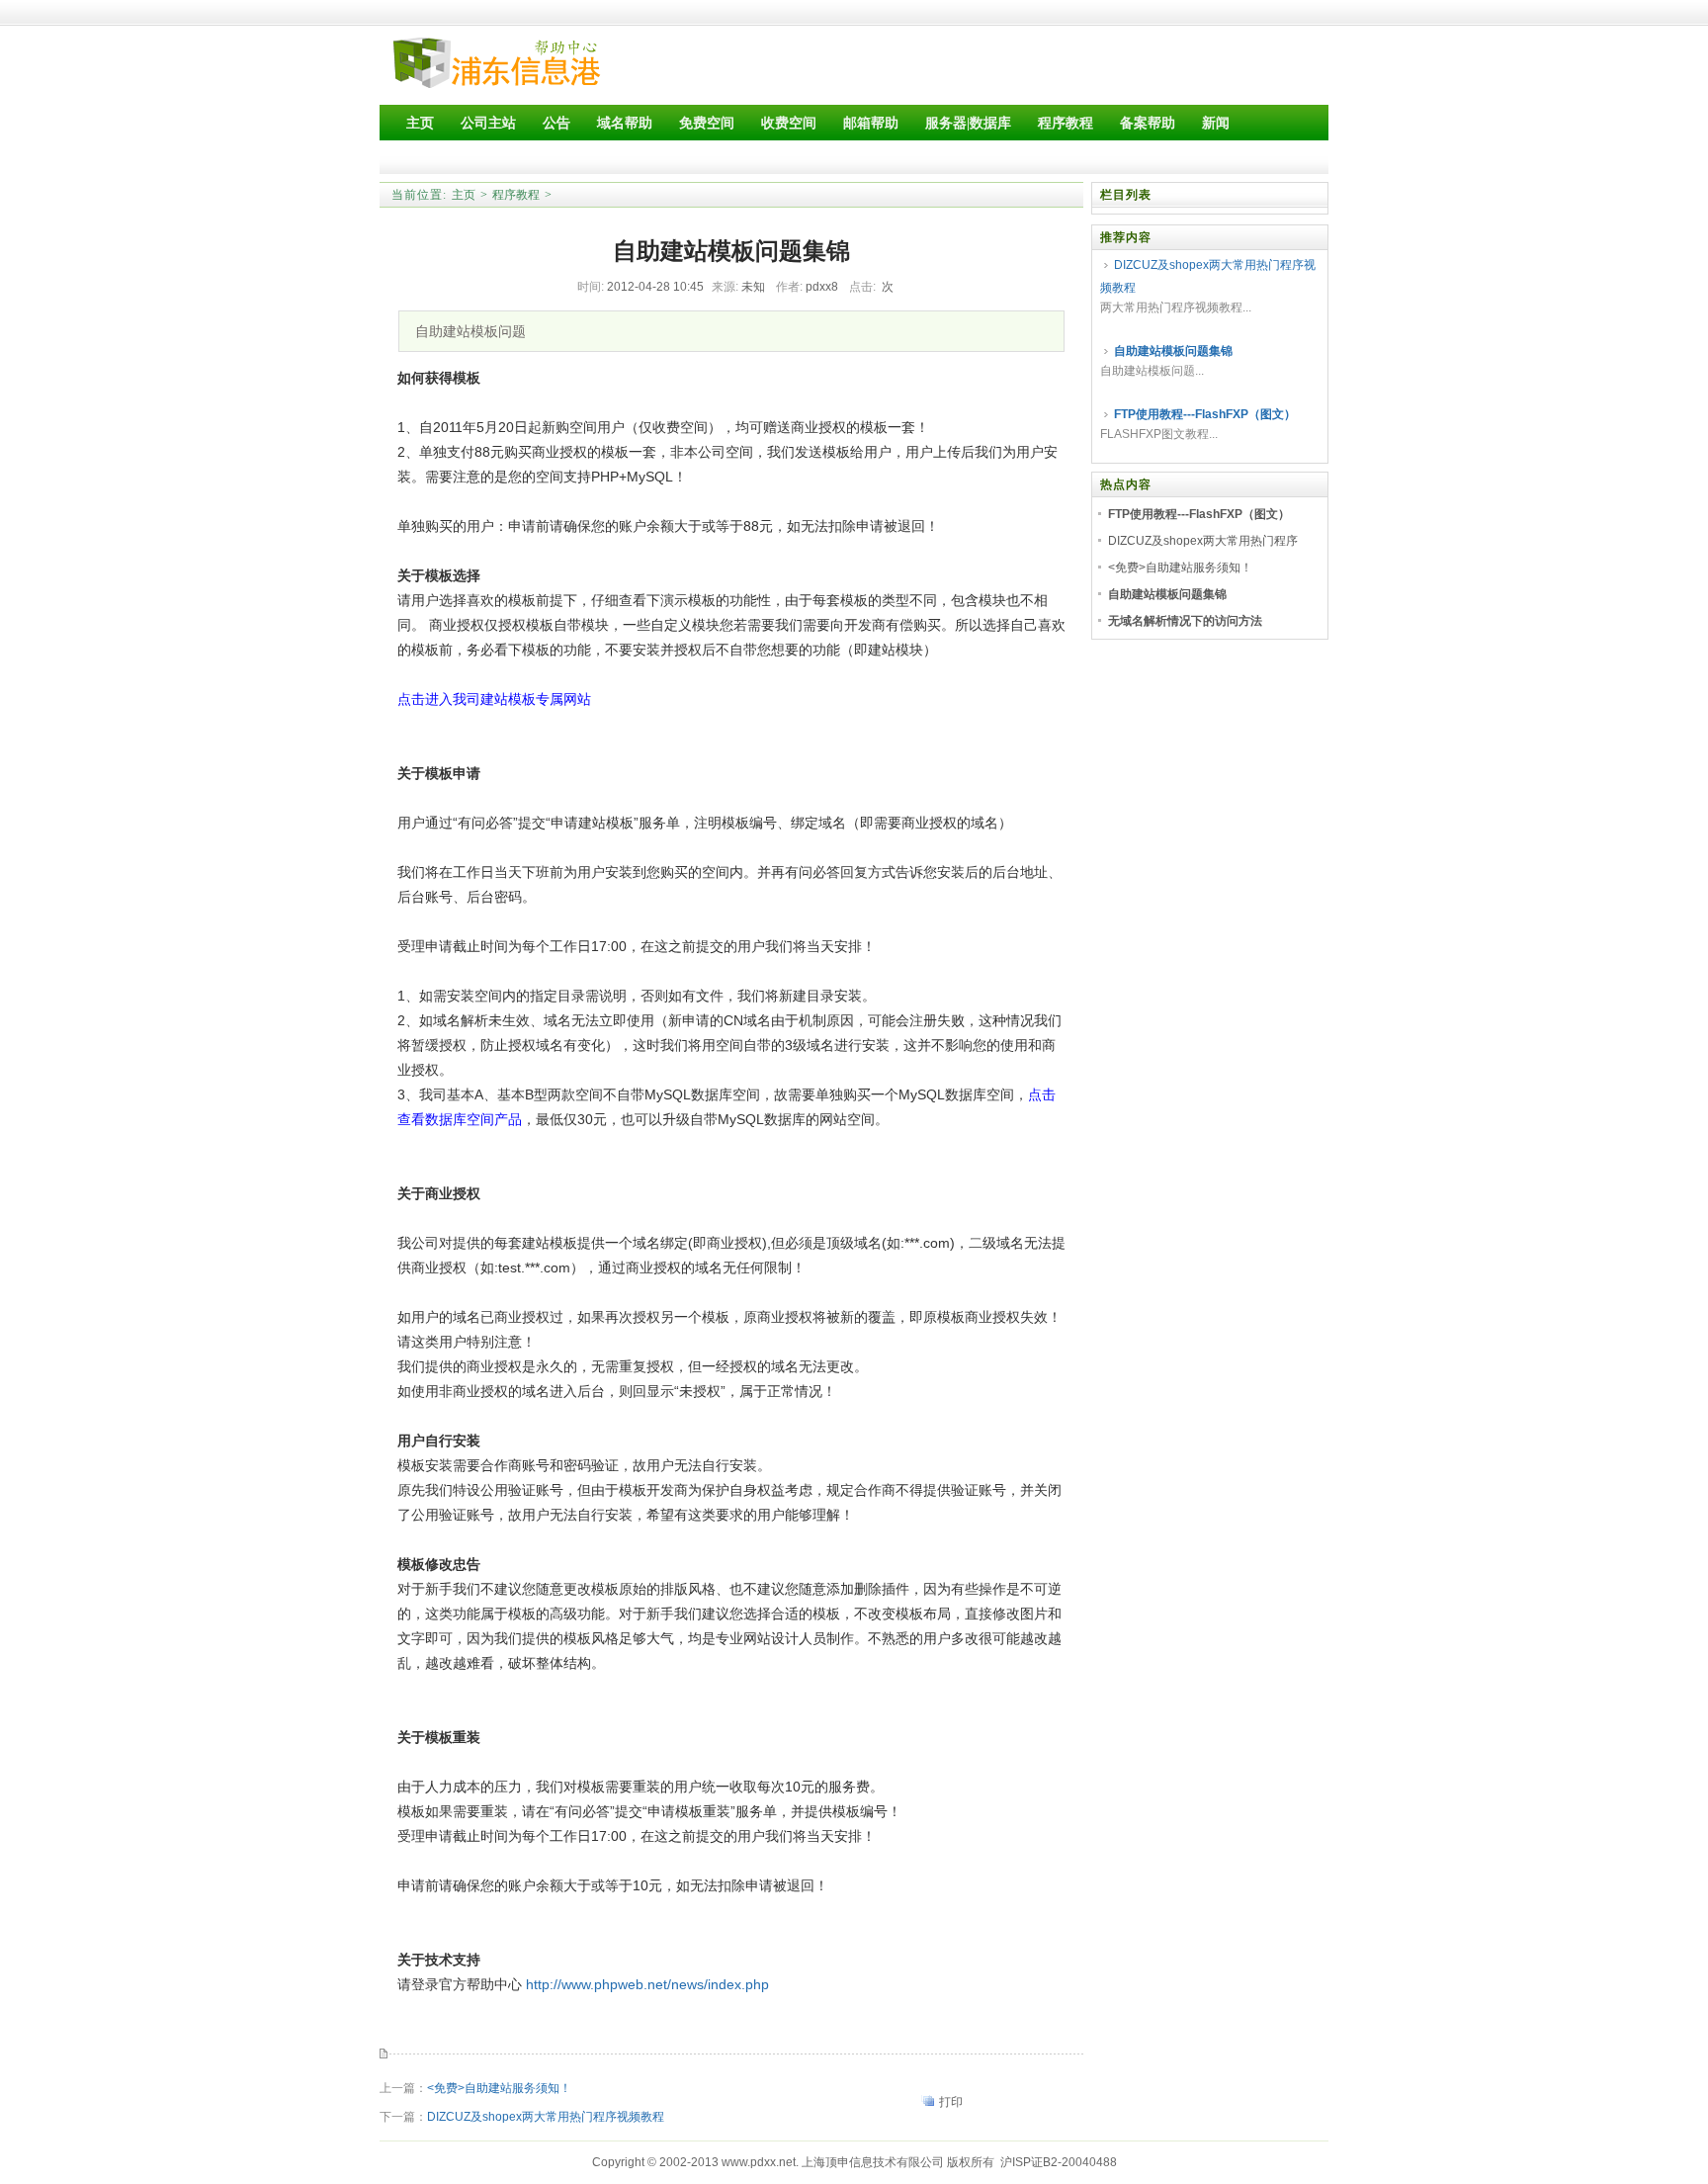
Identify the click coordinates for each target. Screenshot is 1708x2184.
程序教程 (516, 195)
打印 (951, 2102)
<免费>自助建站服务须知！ (499, 2088)
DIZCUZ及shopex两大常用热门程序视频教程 (546, 2117)
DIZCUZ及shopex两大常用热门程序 (1203, 541)
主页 (464, 195)
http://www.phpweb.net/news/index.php (647, 1984)
